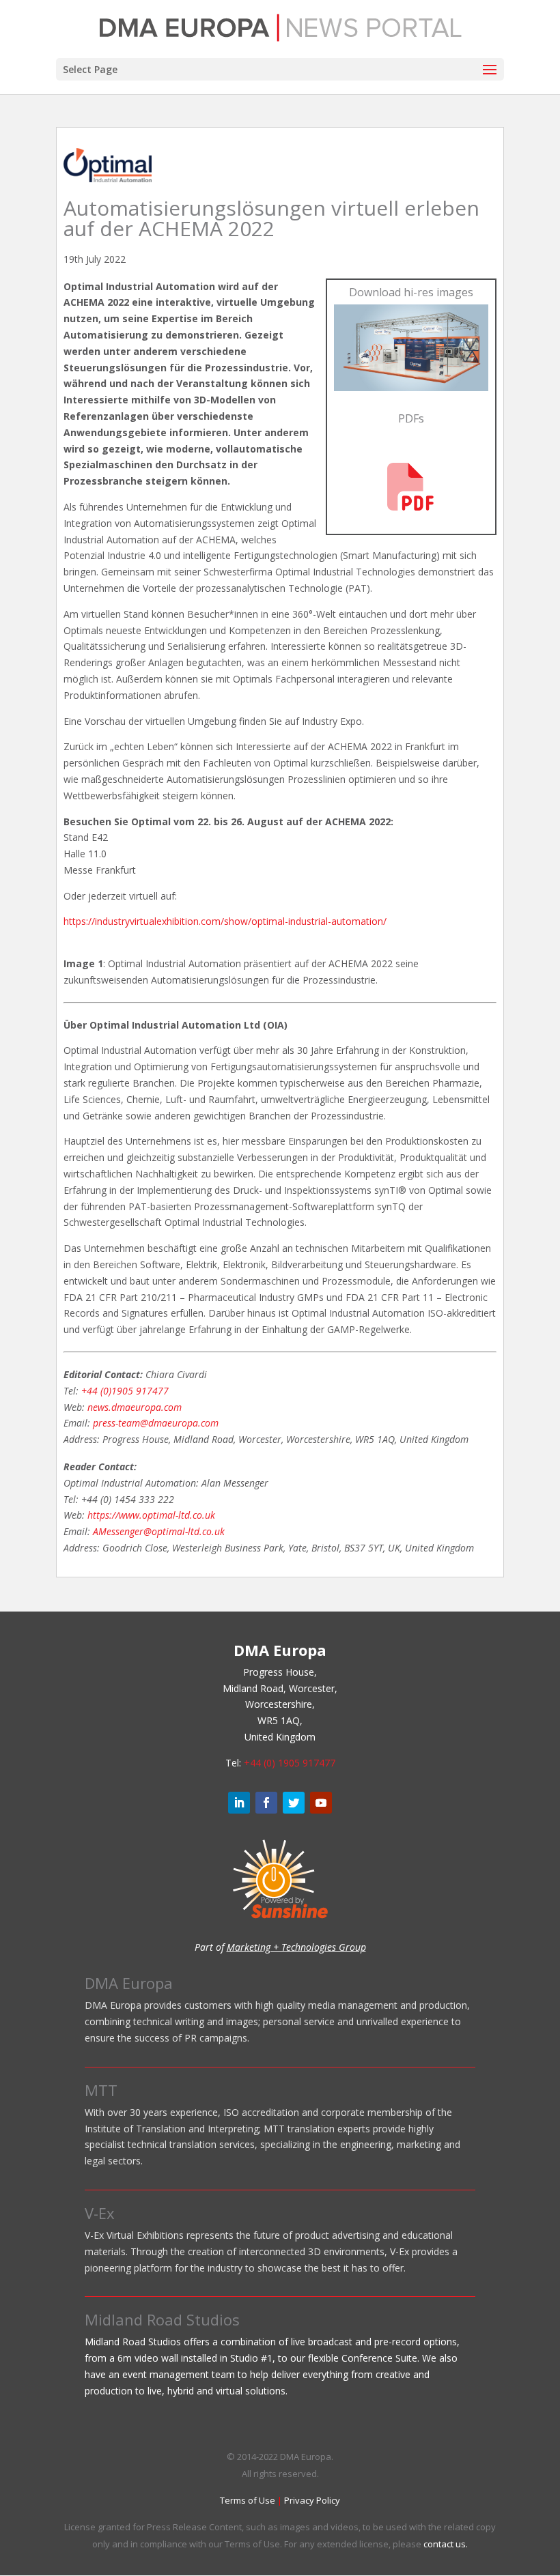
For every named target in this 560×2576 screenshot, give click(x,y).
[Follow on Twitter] (294, 1803)
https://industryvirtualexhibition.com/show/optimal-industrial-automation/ (225, 921)
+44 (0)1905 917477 (125, 1391)
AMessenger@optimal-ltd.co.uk (159, 1531)
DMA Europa (129, 1983)
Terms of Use (248, 2500)
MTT (101, 2090)
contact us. (446, 2544)
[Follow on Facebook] (266, 1803)
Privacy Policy (312, 2500)
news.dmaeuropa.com (135, 1407)
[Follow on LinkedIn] (239, 1803)
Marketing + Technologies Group (296, 1947)
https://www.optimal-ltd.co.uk (151, 1515)
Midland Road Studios (162, 2319)
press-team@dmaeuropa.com (156, 1423)
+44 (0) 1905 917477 (290, 1763)
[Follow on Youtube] (321, 1803)
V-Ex (100, 2213)
